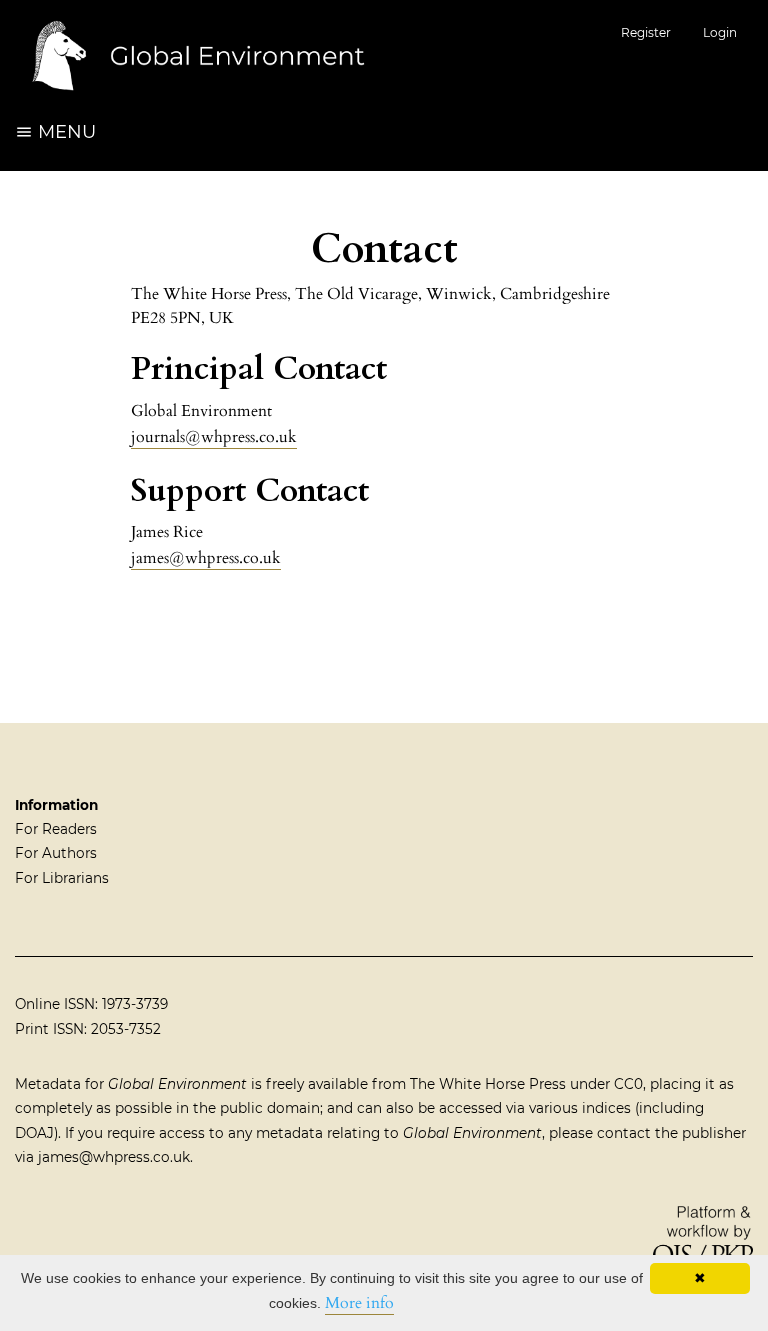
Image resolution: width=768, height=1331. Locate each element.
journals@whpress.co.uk (214, 437)
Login (720, 32)
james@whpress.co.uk (206, 558)
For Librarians (62, 878)
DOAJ (34, 1133)
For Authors (56, 853)
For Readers (56, 829)
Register (646, 32)
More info (359, 1303)
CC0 (628, 1084)
